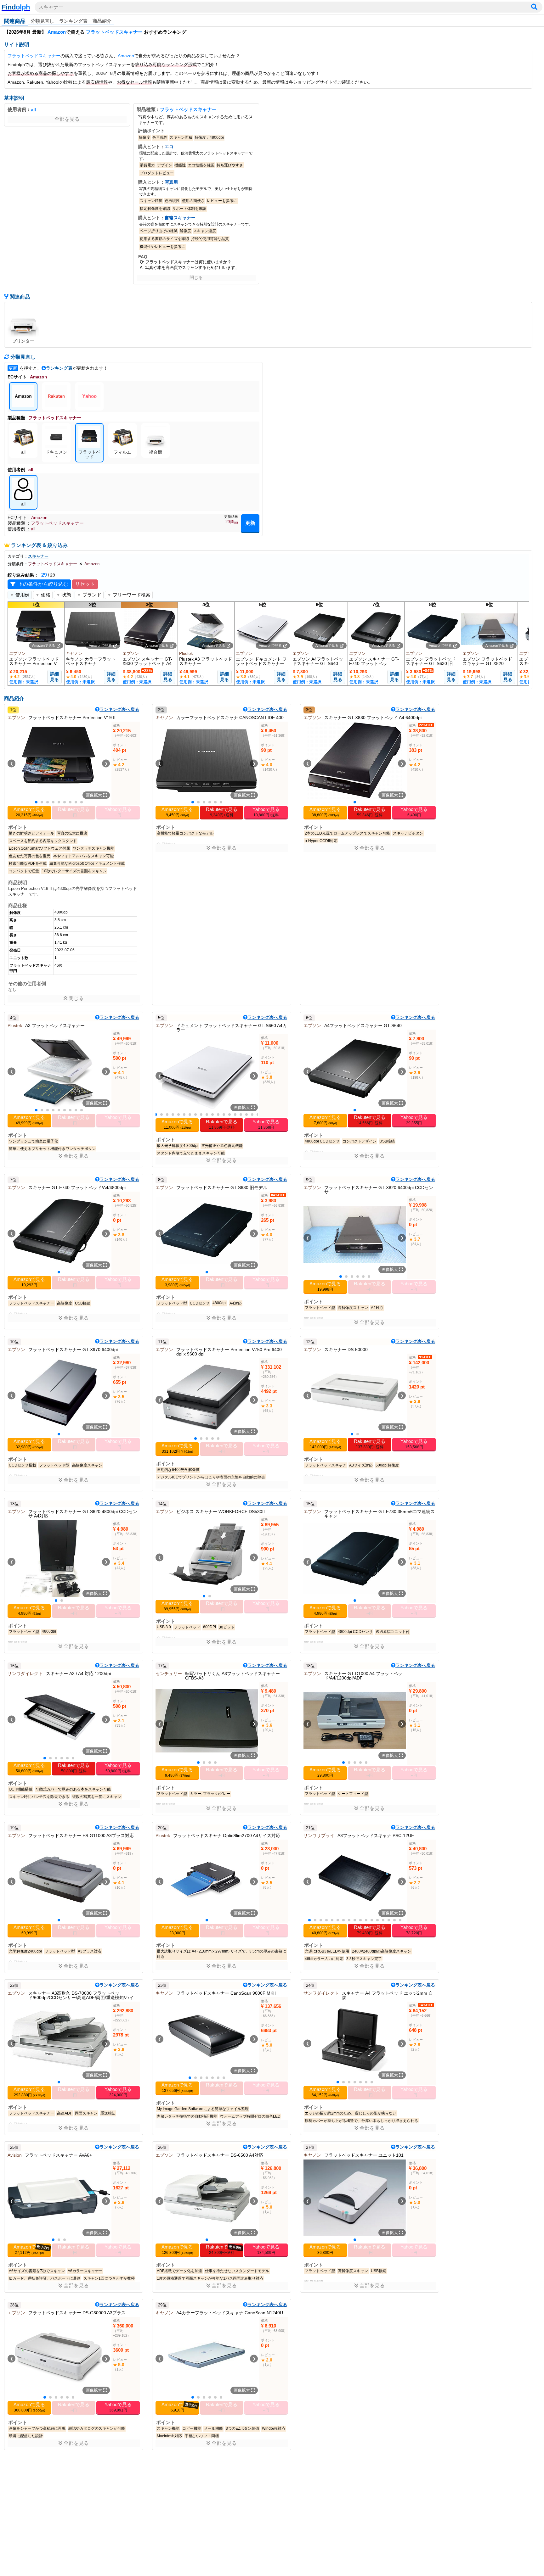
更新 (250, 523)
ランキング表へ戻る (119, 709)
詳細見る (54, 677)
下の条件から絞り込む (43, 584)
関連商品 (15, 21)
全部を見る (67, 119)
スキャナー (51, 7)
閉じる (196, 277)
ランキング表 (73, 21)
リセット (85, 584)
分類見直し (42, 21)
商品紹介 (102, 21)
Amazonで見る (44, 645)
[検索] (534, 7)
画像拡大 (94, 795)
